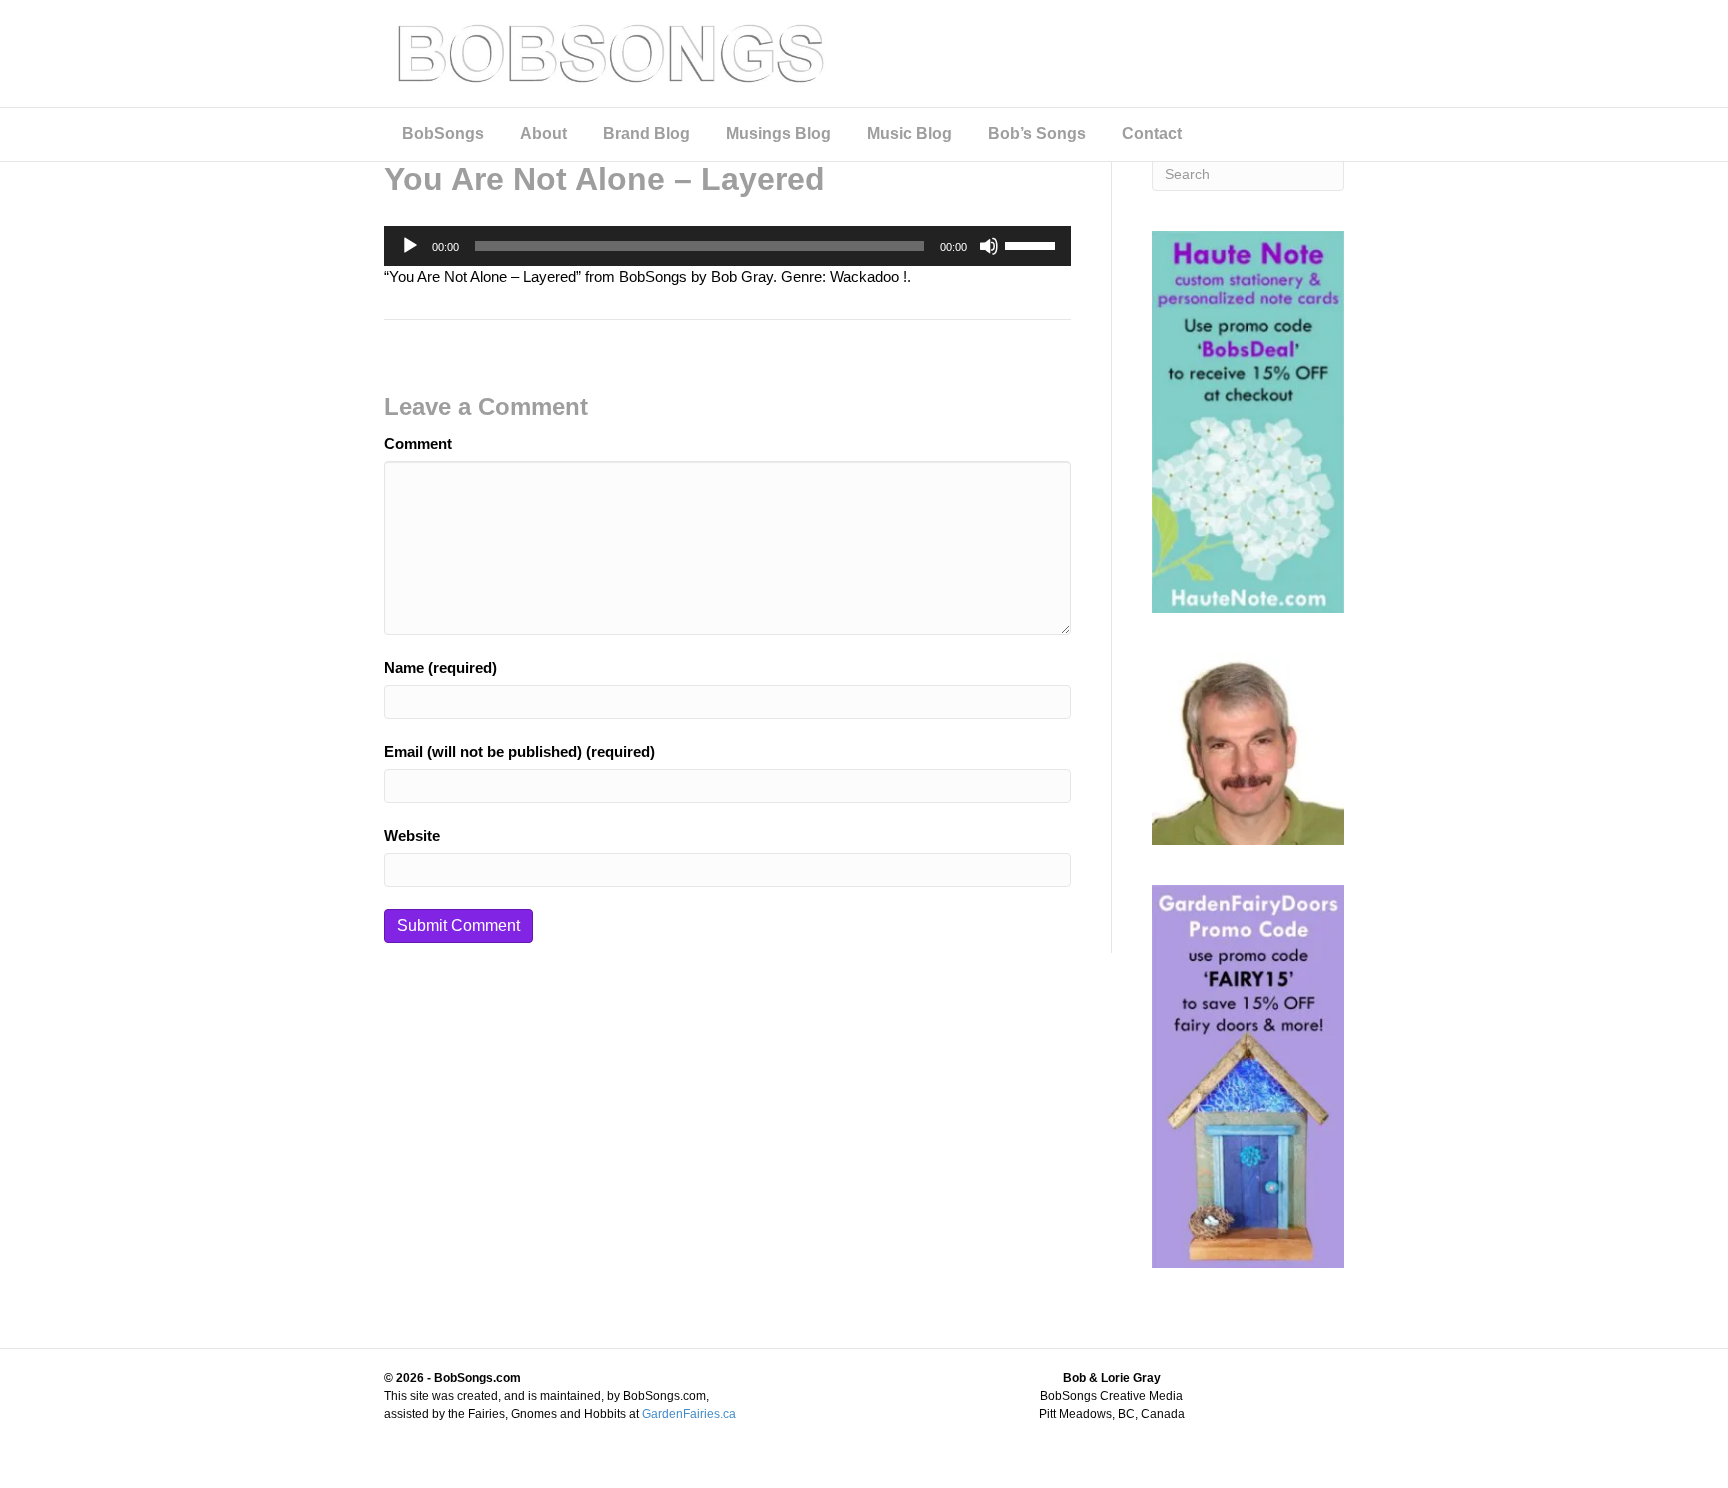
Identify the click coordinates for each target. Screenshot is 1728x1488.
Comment (418, 443)
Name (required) (440, 667)
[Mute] (989, 246)
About (543, 133)
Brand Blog (646, 133)
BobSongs (443, 133)
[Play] (410, 246)
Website (412, 835)
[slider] (1033, 244)
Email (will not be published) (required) (519, 751)
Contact (1152, 133)
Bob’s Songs (1037, 133)
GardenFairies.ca (689, 1414)
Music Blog (909, 133)
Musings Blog (778, 133)
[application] (727, 246)
